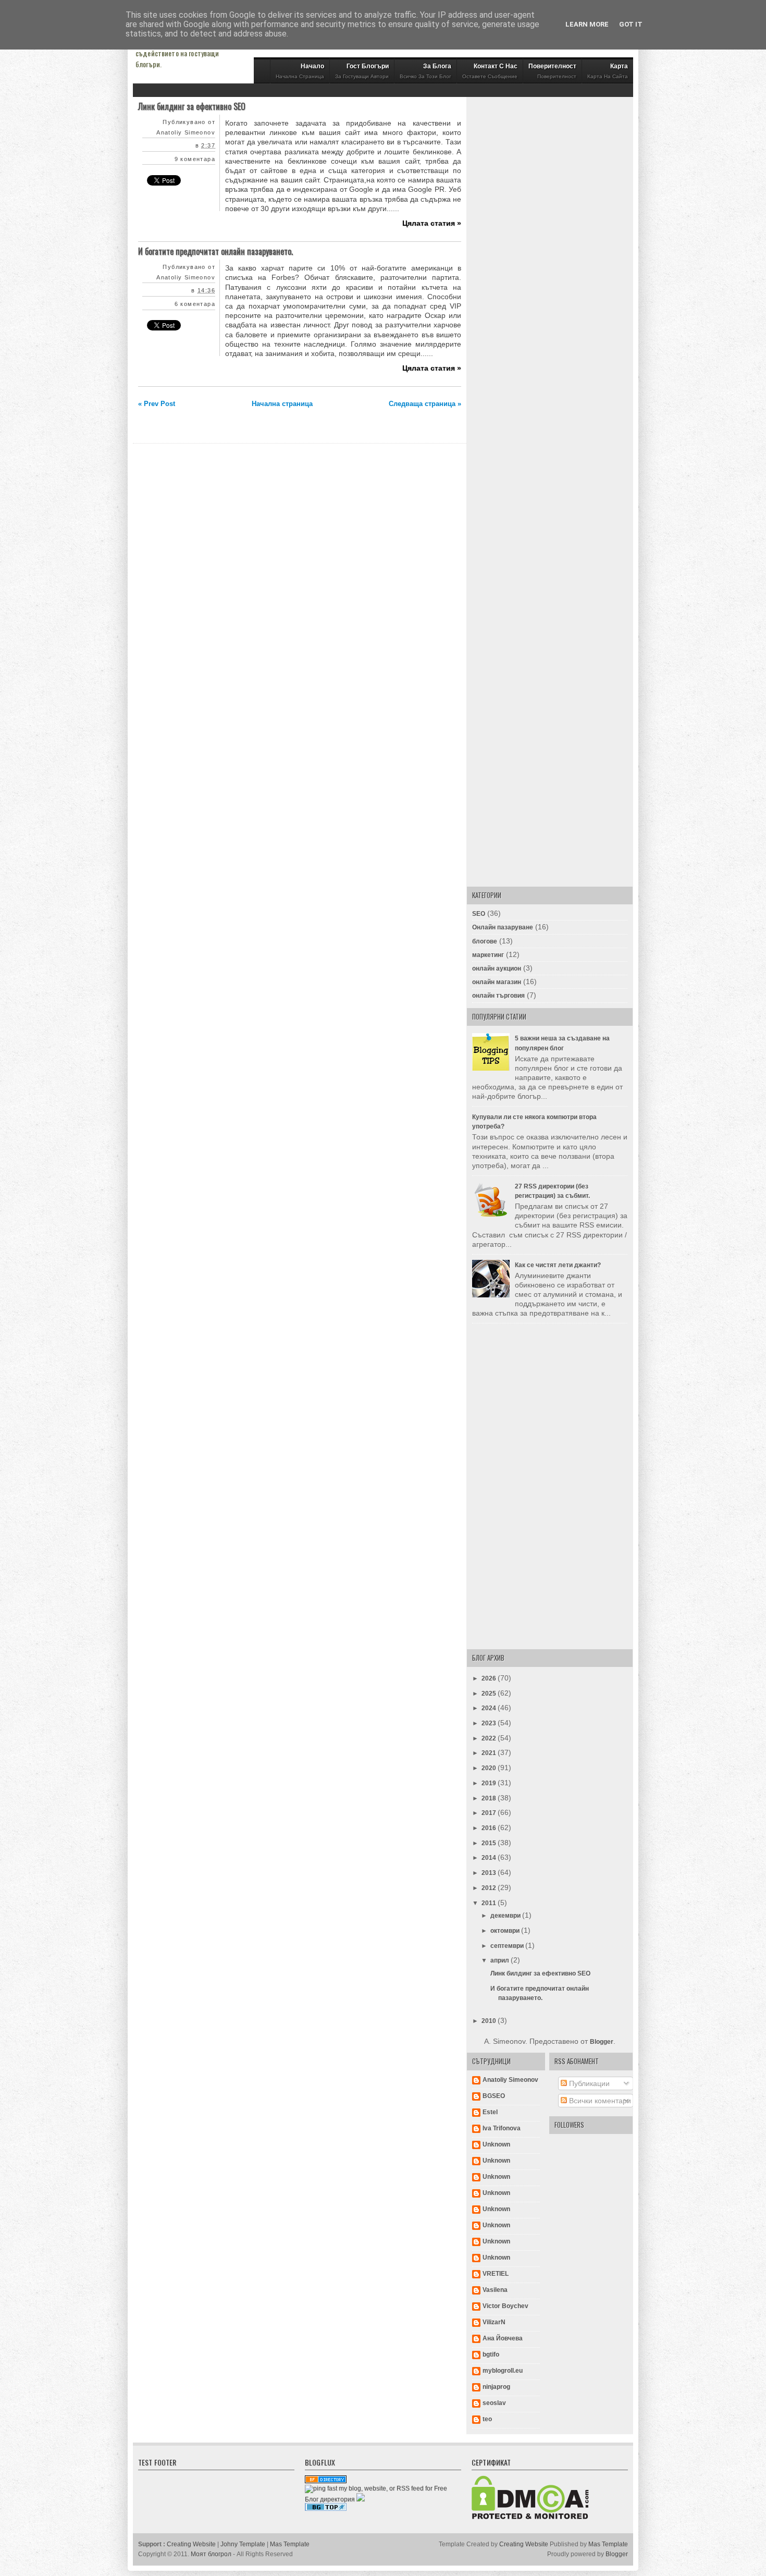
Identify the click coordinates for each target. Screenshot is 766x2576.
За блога (425, 71)
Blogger (602, 2042)
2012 (490, 1888)
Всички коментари (599, 2101)
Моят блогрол (211, 2554)
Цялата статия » (432, 223)
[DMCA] (530, 2517)
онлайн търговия (498, 996)
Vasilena (495, 2290)
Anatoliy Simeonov (510, 2080)
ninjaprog (496, 2387)
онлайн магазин (497, 982)
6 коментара (195, 304)
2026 (490, 1678)
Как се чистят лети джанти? (558, 1265)
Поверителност (552, 71)
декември (506, 1916)
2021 (490, 1753)
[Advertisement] (550, 264)
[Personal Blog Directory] (326, 2481)
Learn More (587, 24)
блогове (485, 941)
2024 (490, 1708)
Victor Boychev (505, 2306)
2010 (490, 2021)
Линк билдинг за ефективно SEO (192, 106)
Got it (631, 24)
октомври (506, 1931)
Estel (490, 2112)
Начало (300, 71)
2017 (490, 1813)
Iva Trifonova (502, 2128)
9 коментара (195, 159)
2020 (490, 1768)
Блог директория (330, 2499)
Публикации (588, 2083)
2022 (490, 1738)
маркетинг (488, 955)
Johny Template (243, 2544)
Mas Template (290, 2544)
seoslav (494, 2403)
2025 (490, 1694)
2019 (490, 1783)
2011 (490, 1903)
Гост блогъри (362, 71)
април (501, 1960)
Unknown (496, 2144)
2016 (490, 1828)
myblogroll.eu (503, 2371)
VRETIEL (496, 2274)
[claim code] (361, 2499)
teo (487, 2419)
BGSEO (494, 2096)
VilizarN (494, 2322)
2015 (490, 1843)
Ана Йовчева (503, 2338)
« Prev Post (157, 404)
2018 (490, 1798)
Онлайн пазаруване (503, 927)
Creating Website (191, 2544)
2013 (490, 1873)
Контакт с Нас (490, 71)
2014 (490, 1858)
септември (508, 1946)
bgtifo (491, 2354)
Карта (608, 71)
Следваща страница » (425, 404)
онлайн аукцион (497, 968)
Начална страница (282, 404)
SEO (479, 914)
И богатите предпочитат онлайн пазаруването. (215, 251)
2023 (490, 1723)
